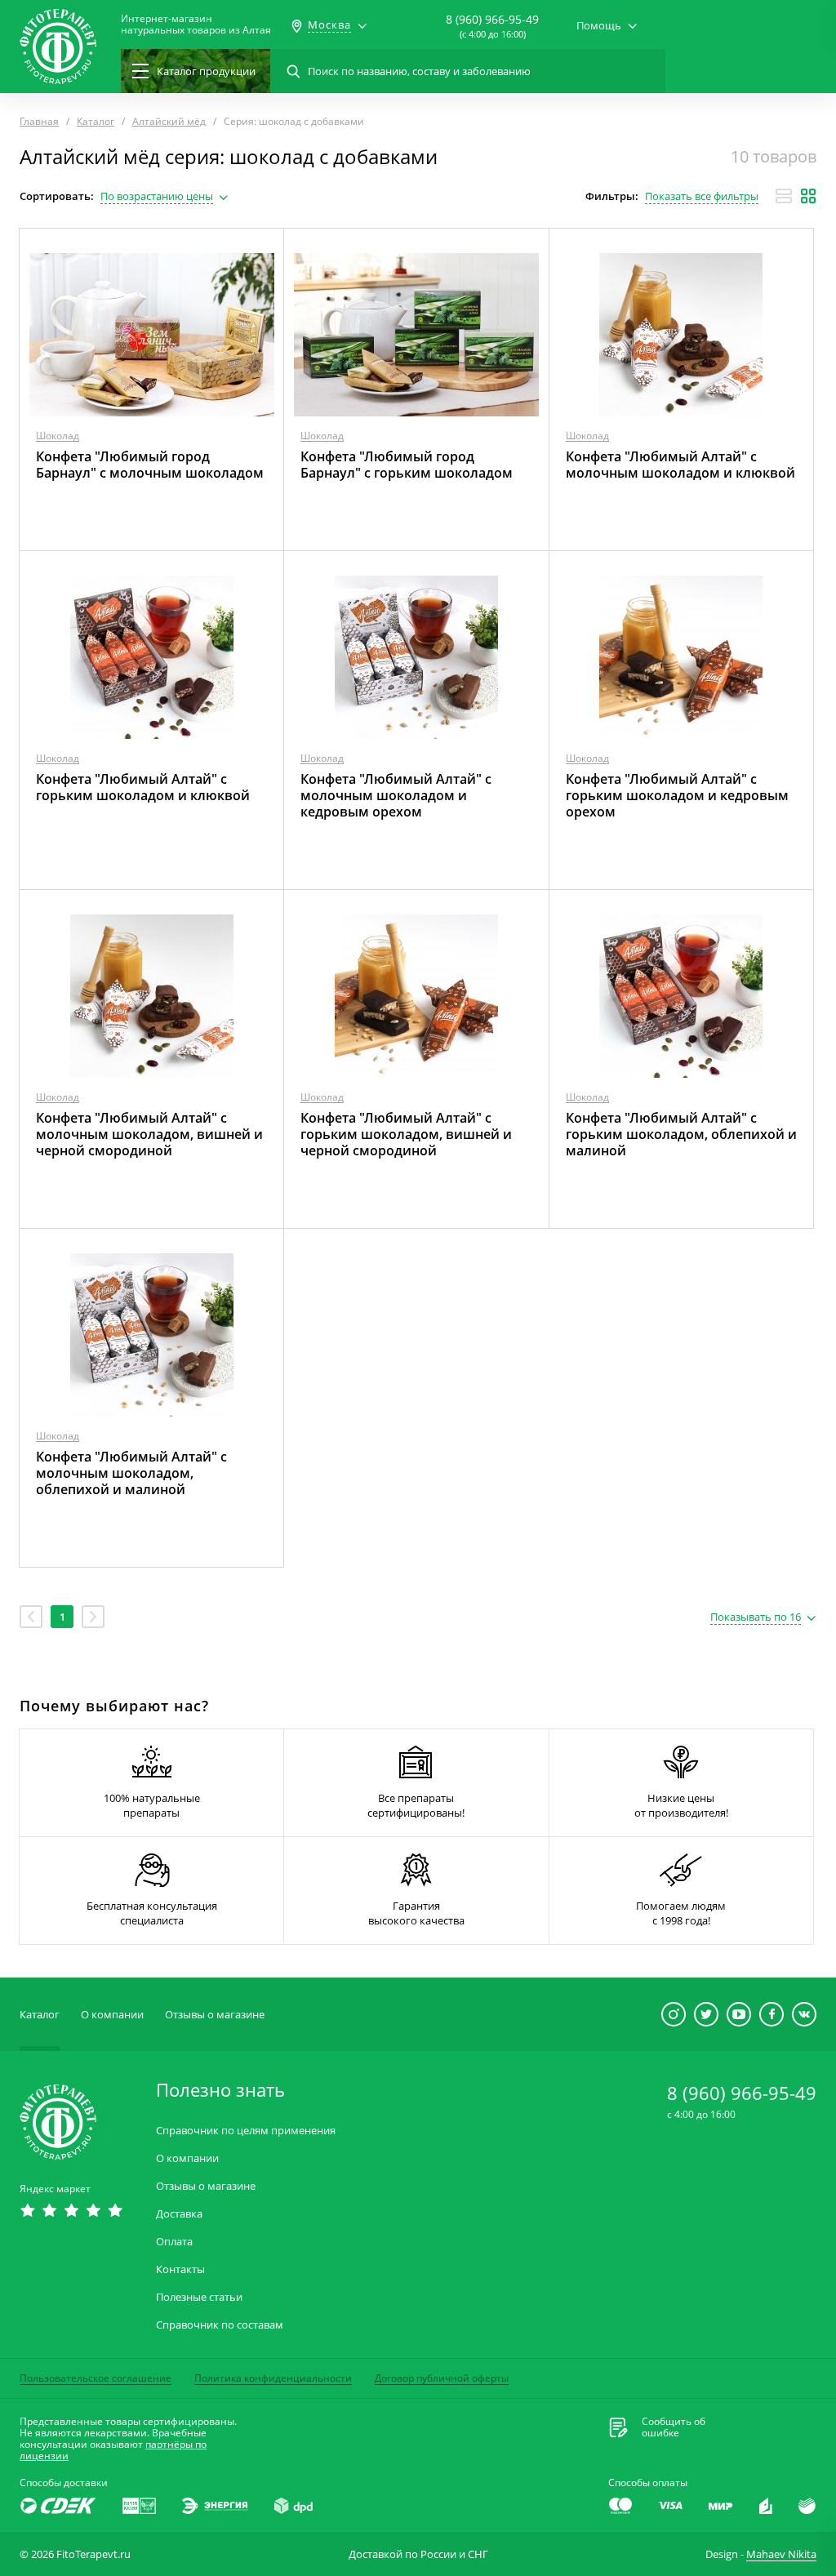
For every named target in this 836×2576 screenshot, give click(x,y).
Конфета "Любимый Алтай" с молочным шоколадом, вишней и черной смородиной (149, 1134)
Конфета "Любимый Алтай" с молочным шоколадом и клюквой (680, 465)
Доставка (179, 2214)
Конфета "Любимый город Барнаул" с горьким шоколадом (407, 465)
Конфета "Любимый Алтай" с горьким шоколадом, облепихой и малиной (681, 1134)
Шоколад (58, 436)
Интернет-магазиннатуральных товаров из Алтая (196, 24)
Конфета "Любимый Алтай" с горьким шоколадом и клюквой (143, 787)
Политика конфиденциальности (273, 2378)
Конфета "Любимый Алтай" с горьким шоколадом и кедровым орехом (677, 795)
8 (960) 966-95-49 (492, 19)
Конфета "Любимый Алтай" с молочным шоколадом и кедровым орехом (396, 795)
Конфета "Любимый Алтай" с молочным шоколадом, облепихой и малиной (131, 1473)
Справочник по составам (220, 2325)
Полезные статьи (199, 2297)
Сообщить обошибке (674, 2427)
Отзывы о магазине (215, 2014)
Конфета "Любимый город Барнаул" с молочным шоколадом (150, 465)
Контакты (180, 2269)
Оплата (174, 2242)
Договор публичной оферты (442, 2378)
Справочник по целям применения (246, 2131)
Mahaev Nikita (781, 2554)
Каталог (40, 2014)
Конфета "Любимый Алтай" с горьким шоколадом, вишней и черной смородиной (406, 1134)
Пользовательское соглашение (96, 2378)
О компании (112, 2014)
